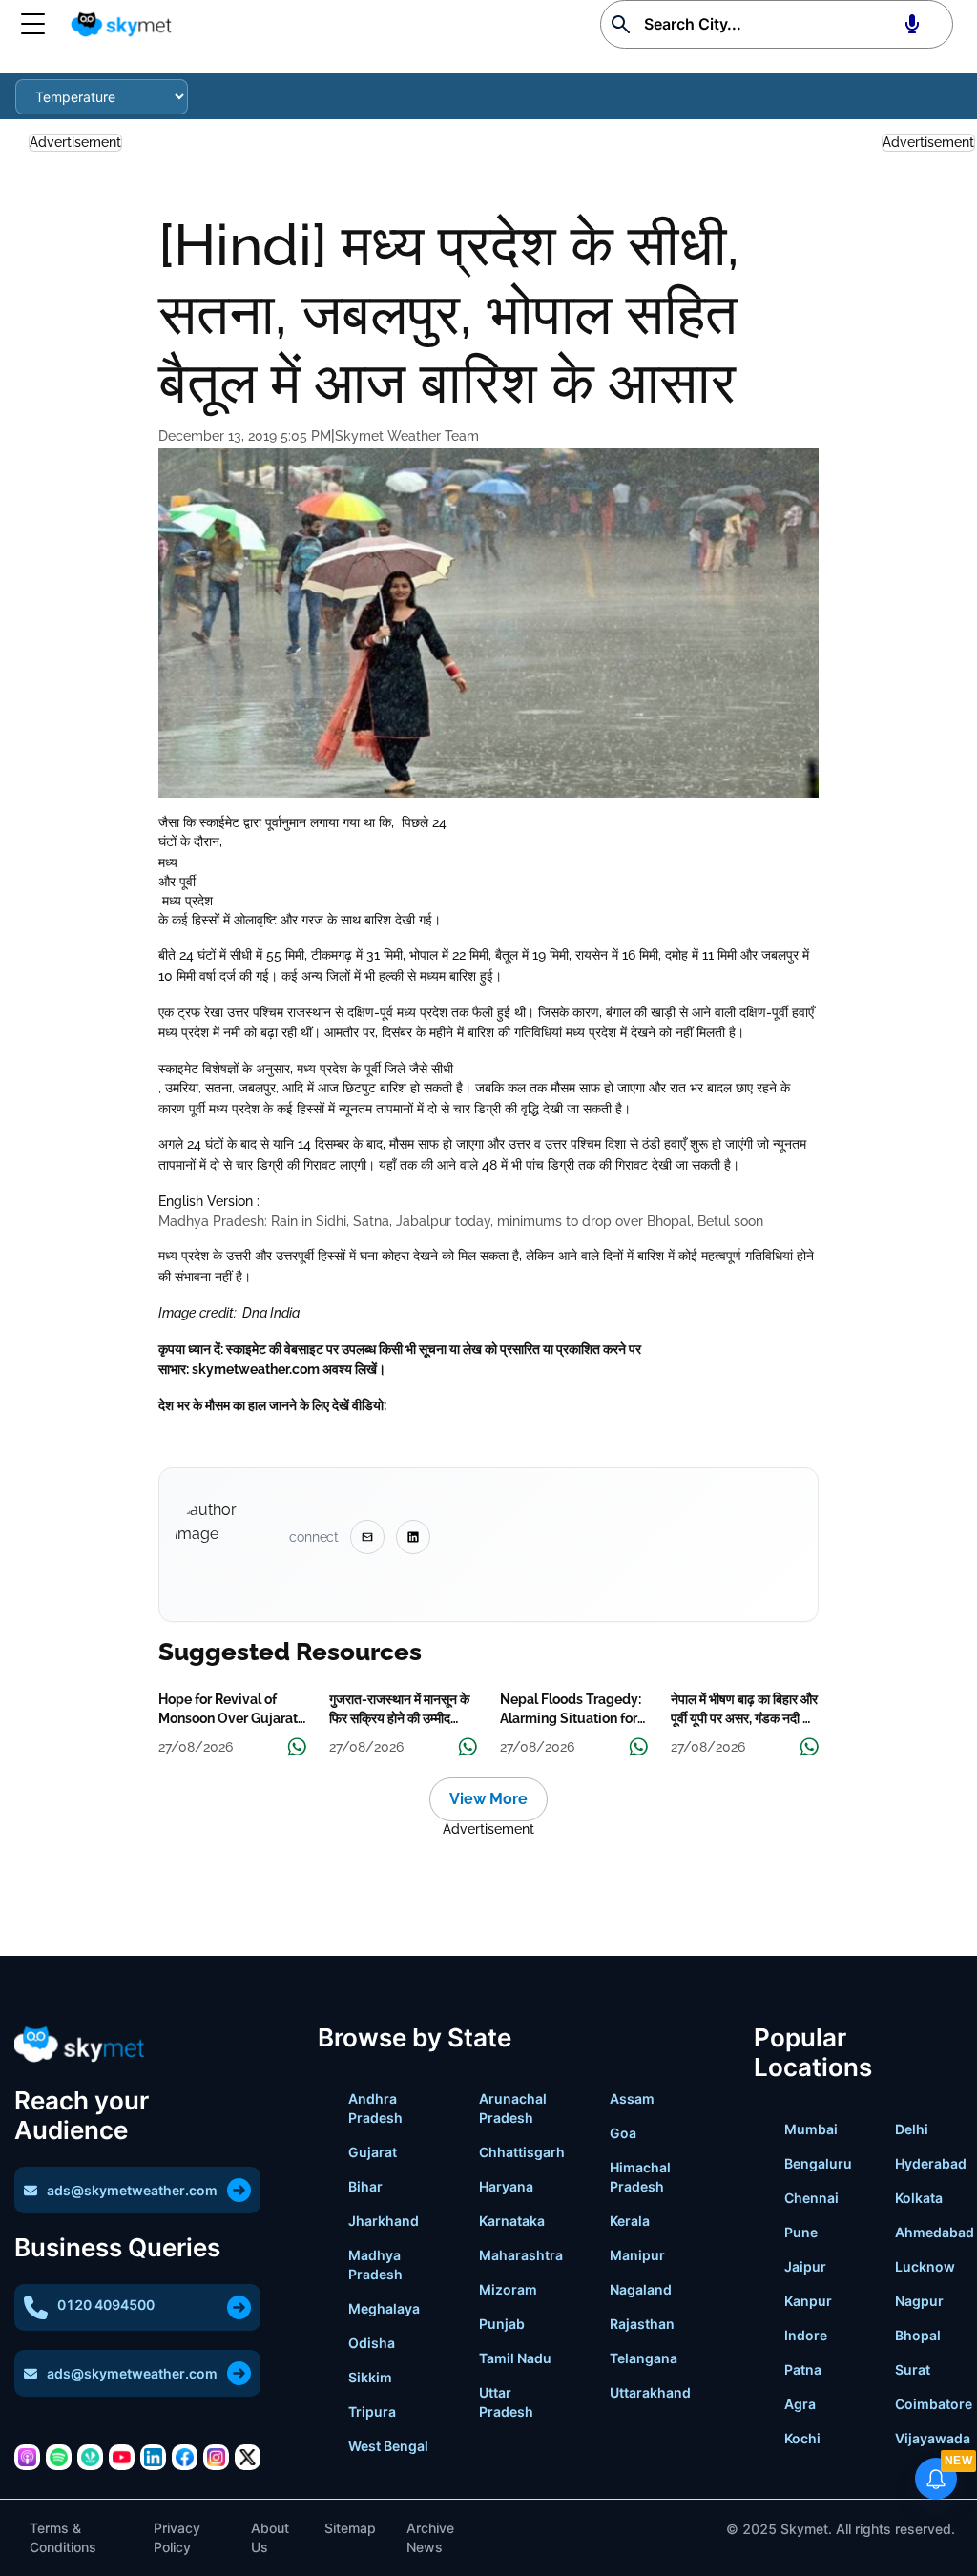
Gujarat (373, 2152)
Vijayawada (933, 2438)
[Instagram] (216, 2457)
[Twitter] (248, 2457)
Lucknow (925, 2266)
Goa (623, 2133)
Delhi (912, 2129)
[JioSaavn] (90, 2457)
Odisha (372, 2343)
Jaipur (805, 2266)
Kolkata (919, 2198)
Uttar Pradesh (506, 2402)
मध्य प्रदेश (186, 901)
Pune (801, 2232)
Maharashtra (521, 2255)
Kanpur (808, 2301)
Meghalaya (384, 2308)
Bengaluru (818, 2163)
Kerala (630, 2221)
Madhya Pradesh (375, 2264)
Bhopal (918, 2335)
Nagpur (919, 2301)
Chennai (811, 2198)
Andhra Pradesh (375, 2108)
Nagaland (641, 2289)
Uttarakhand (650, 2392)
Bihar (365, 2186)
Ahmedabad (935, 2232)
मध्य (170, 862)
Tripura (372, 2411)
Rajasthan (642, 2324)
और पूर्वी (177, 882)
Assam (632, 2098)
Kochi (802, 2438)
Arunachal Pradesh (513, 2108)
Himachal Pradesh (640, 2177)
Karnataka (512, 2221)
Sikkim (370, 2377)
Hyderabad (931, 2163)
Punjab (502, 2324)
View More (488, 1799)
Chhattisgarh (522, 2152)
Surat (913, 2369)
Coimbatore (934, 2404)
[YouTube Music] (122, 2457)
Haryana (506, 2186)
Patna (803, 2369)
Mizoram (508, 2289)
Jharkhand (384, 2221)
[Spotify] (59, 2457)
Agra (800, 2404)
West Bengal (388, 2446)
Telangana (644, 2358)
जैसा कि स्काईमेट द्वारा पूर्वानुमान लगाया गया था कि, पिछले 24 (304, 822)
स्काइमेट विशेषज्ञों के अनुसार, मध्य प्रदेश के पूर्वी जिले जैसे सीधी (306, 1069)
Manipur (637, 2255)
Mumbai (811, 2129)
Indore (806, 2335)
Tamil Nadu (515, 2358)
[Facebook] (185, 2457)
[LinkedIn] (153, 2457)
